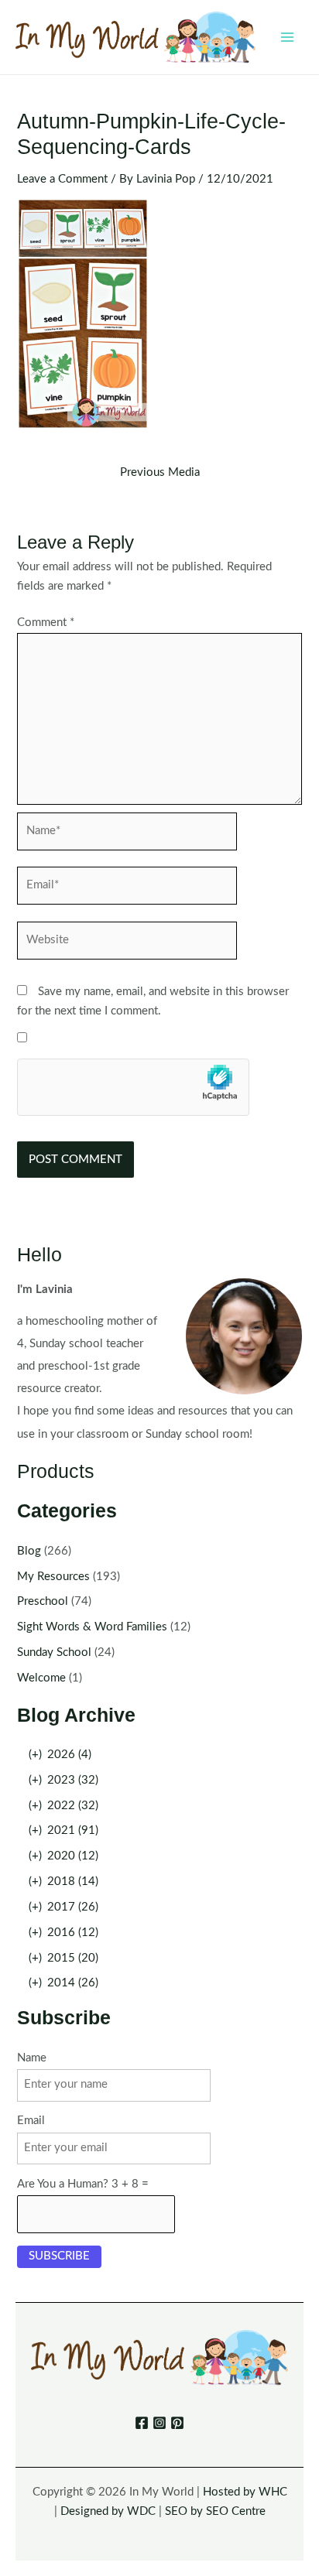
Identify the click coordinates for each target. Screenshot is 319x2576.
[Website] (127, 944)
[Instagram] (159, 2423)
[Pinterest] (177, 2423)
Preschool (43, 1601)
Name (32, 2058)
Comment (46, 623)
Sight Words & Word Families (92, 1627)
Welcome (41, 1678)
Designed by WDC (108, 2511)
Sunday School (54, 1652)
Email (31, 2121)
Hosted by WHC (245, 2492)
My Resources (53, 1577)
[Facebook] (142, 2423)
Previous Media (160, 473)
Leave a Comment (62, 179)
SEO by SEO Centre (215, 2511)
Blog (29, 1551)
